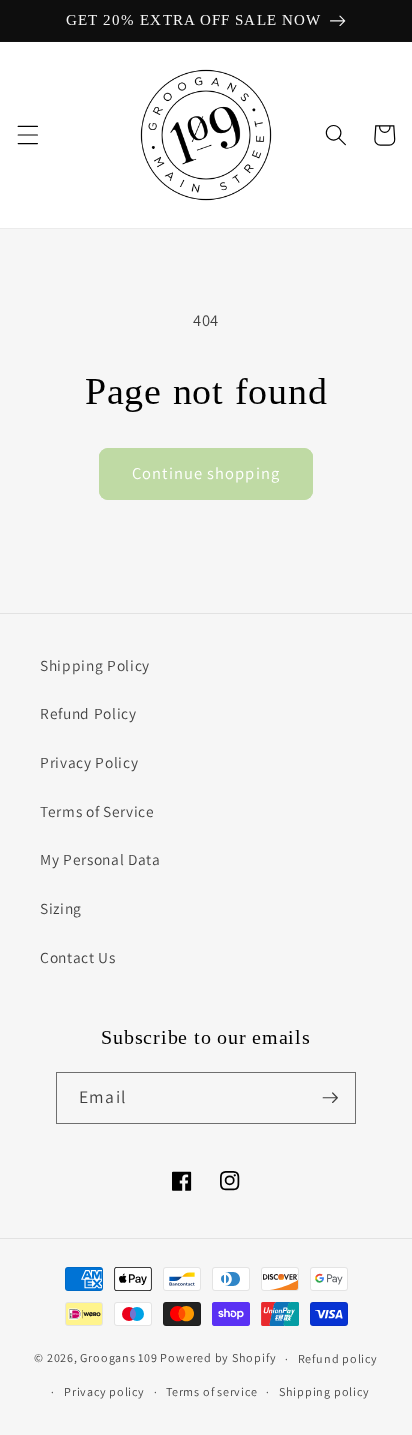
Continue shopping (206, 473)
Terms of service (211, 1391)
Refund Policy (88, 713)
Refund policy (338, 1358)
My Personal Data (100, 859)
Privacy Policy (89, 762)
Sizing (61, 908)
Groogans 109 (118, 1358)
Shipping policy (324, 1391)
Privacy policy (104, 1391)
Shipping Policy (95, 665)
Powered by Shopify (218, 1358)
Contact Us (78, 957)
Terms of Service (97, 811)
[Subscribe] (330, 1098)
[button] (27, 135)
